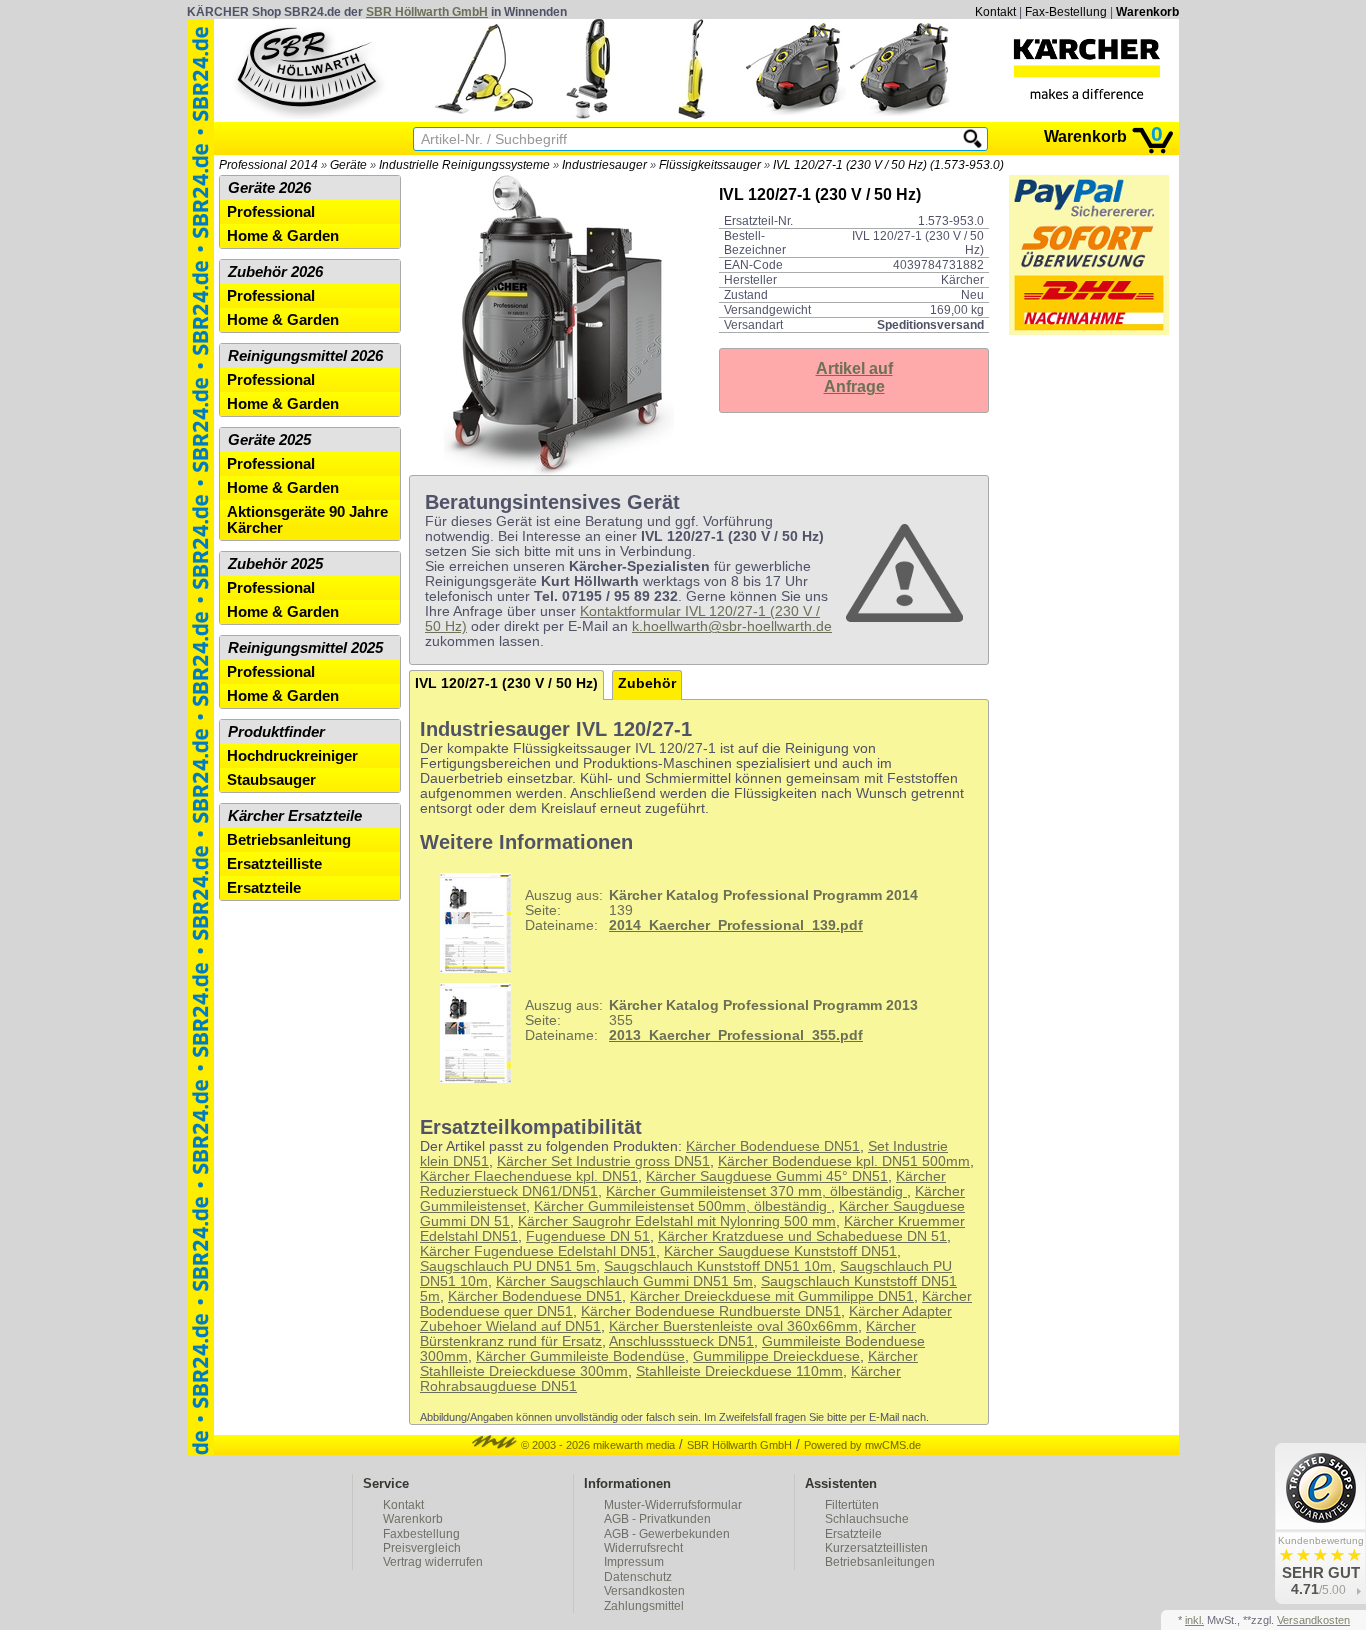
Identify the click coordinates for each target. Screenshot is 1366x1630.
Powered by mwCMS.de (862, 1445)
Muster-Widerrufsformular (673, 1505)
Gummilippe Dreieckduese (776, 1356)
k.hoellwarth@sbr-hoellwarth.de (732, 626)
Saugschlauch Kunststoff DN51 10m (718, 1266)
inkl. (1194, 1620)
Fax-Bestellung (1066, 12)
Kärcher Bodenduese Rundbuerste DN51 (711, 1311)
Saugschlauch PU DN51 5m (508, 1266)
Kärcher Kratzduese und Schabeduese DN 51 (802, 1236)
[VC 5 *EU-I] (588, 114)
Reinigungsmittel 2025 (305, 648)
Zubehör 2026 (275, 272)
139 (721, 910)
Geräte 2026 (269, 188)
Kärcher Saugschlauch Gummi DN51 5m (624, 1281)
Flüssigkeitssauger (710, 165)
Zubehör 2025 (275, 564)
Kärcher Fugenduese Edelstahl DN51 (538, 1251)
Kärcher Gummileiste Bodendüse (580, 1356)
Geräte (348, 165)
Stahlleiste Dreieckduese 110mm (739, 1371)
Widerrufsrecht (643, 1548)
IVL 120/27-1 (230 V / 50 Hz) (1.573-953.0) (888, 165)
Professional (271, 212)
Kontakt (995, 12)
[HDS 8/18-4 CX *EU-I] (900, 114)
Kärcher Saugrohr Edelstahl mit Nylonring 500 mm (677, 1221)
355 (721, 1020)
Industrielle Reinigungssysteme (464, 165)
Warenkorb (1147, 12)
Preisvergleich (422, 1548)
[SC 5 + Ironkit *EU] (484, 114)
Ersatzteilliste (274, 864)
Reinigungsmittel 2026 (305, 356)
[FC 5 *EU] (692, 114)
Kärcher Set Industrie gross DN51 (603, 1161)
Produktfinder (276, 732)
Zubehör (647, 683)
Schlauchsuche (867, 1519)
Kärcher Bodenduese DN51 (773, 1146)
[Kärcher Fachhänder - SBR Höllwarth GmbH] (1087, 69)
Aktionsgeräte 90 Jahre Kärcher (307, 520)
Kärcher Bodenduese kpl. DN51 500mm (844, 1161)
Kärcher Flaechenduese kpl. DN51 (529, 1176)
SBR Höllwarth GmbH (427, 12)
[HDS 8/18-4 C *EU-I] (796, 114)
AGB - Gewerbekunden (667, 1534)
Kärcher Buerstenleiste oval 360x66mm (733, 1326)
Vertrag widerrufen (433, 1562)
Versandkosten (644, 1591)
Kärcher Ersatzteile (295, 816)
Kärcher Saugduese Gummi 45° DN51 (767, 1176)
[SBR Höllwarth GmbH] (309, 69)
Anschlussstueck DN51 (681, 1341)
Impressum (634, 1562)
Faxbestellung (421, 1534)
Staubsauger (271, 780)
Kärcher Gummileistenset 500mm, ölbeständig (682, 1206)
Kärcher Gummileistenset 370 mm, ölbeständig (756, 1191)
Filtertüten (852, 1505)
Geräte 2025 (269, 440)
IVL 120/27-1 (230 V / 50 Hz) (506, 683)
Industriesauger (604, 165)
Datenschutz (638, 1577)
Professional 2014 (268, 165)
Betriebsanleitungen (880, 1562)
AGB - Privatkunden (657, 1519)
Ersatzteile (264, 888)
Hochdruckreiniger (292, 756)
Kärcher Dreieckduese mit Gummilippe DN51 (772, 1296)
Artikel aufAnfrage (854, 377)
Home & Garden (283, 236)
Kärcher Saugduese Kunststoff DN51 (780, 1251)
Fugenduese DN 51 (588, 1236)
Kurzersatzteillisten (876, 1548)
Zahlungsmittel (644, 1606)
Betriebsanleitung (289, 840)
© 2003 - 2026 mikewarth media (596, 1445)
